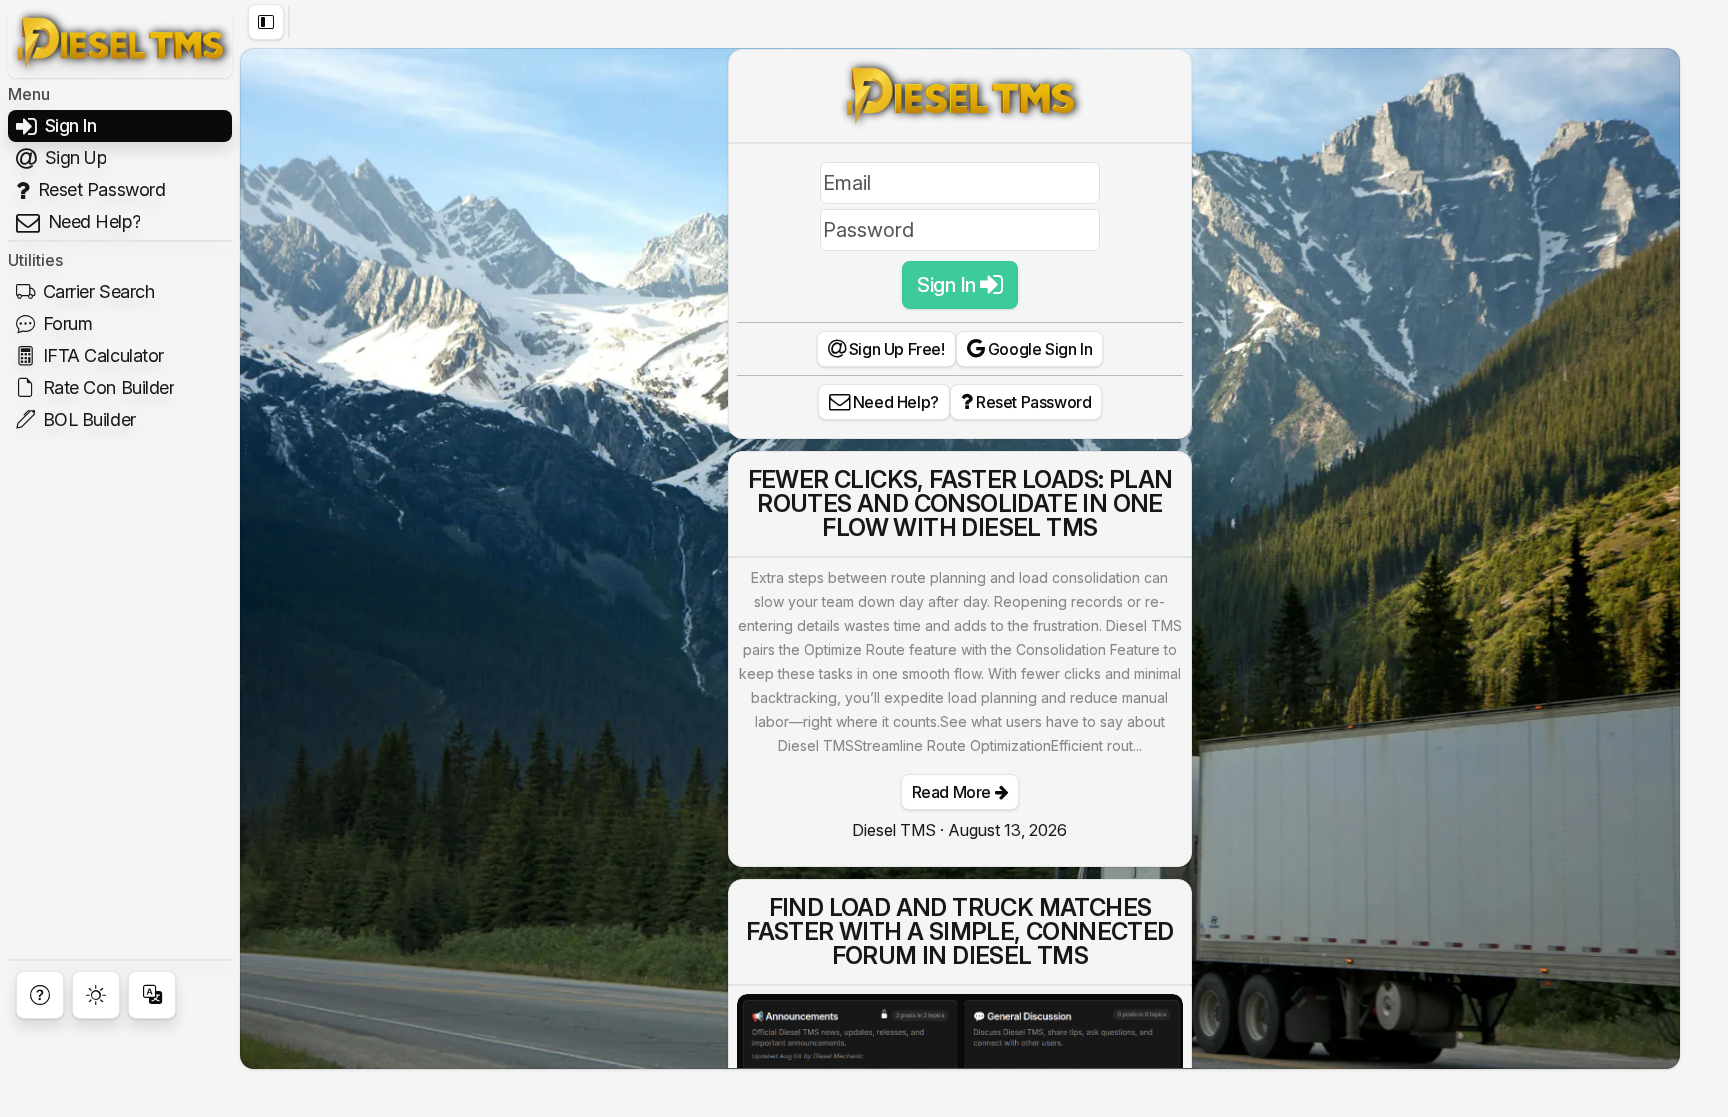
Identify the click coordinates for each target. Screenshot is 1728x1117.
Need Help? (894, 402)
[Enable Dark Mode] (96, 995)
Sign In (948, 285)
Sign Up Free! (894, 349)
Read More (953, 792)
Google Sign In (1038, 349)
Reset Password (1031, 402)
